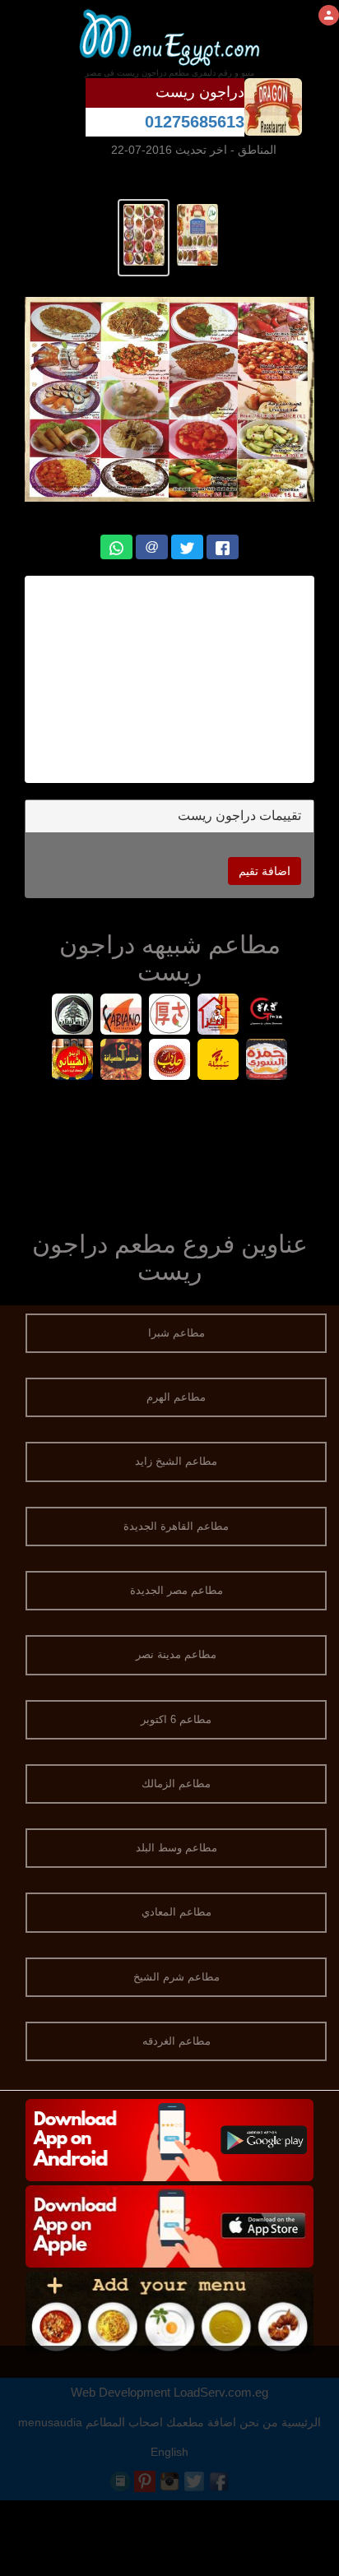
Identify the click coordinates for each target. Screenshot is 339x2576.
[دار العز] (218, 1016)
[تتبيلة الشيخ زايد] (218, 1061)
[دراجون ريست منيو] (197, 234)
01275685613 (195, 122)
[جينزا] (267, 1016)
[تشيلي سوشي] (170, 1016)
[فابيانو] (121, 1016)
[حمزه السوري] (267, 1061)
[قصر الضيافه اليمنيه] (121, 1061)
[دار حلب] (170, 1061)
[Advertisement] (169, 679)
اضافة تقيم (265, 871)
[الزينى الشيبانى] (73, 1061)
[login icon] (329, 15)
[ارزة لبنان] (73, 1016)
